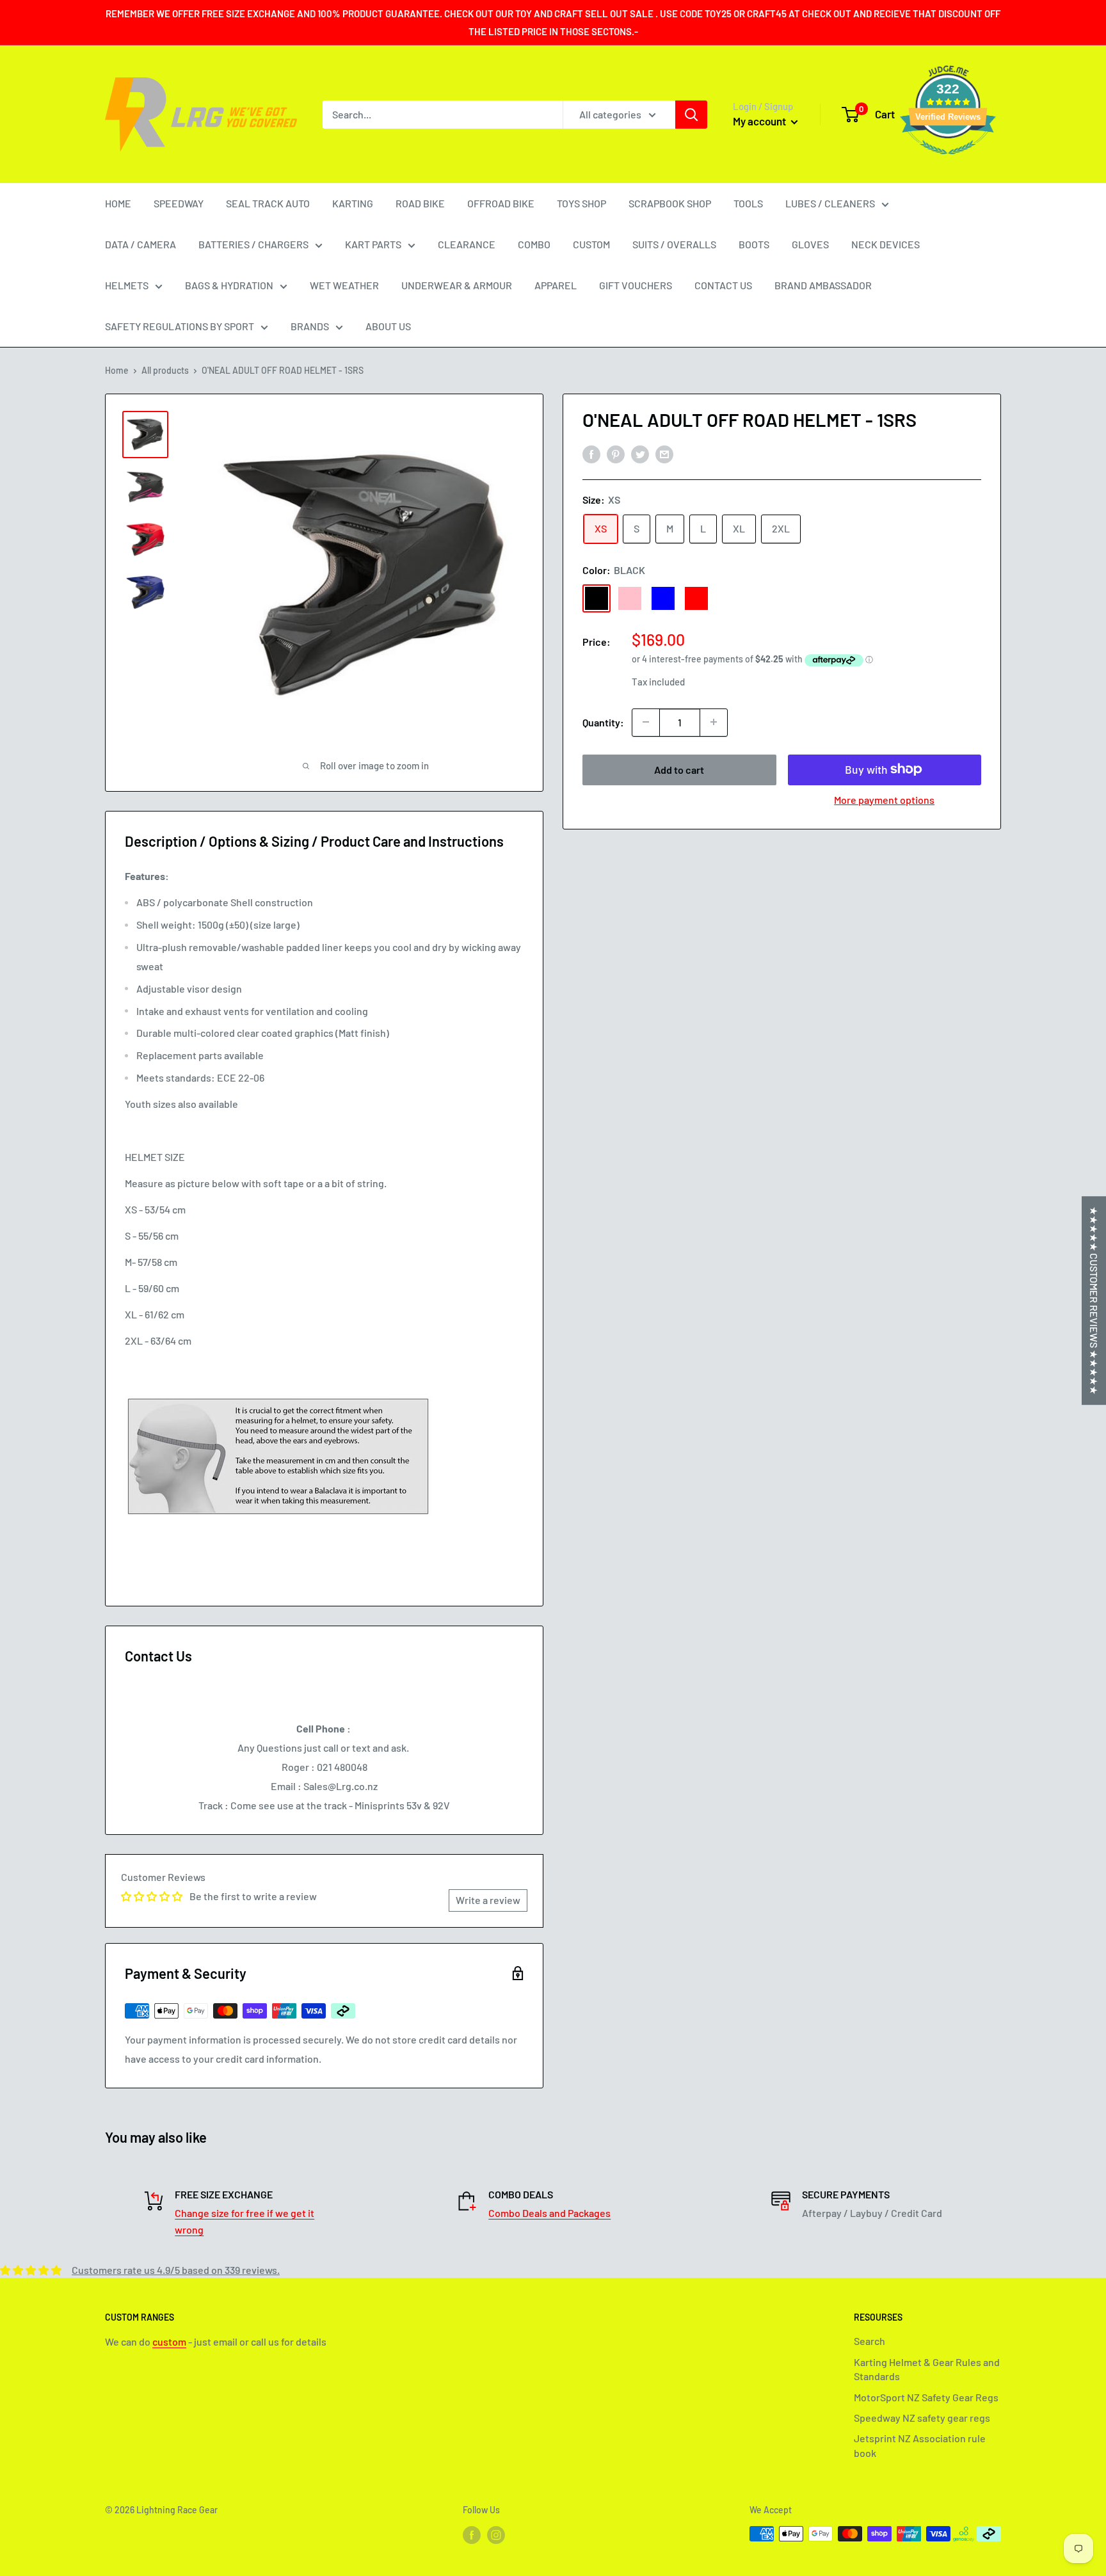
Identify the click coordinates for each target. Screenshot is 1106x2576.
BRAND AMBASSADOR (823, 285)
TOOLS (748, 203)
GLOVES (810, 244)
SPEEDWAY (179, 203)
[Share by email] (664, 453)
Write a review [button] (488, 1900)
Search (870, 2341)
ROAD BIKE (420, 203)
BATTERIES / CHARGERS (253, 244)
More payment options (884, 799)
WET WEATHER (344, 285)
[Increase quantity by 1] (714, 722)
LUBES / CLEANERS (830, 203)
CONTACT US (723, 285)
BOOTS (754, 244)
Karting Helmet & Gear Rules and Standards (927, 2369)
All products (165, 370)
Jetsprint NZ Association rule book (920, 2445)
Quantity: (603, 722)
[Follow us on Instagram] (496, 2535)
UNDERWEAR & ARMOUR (457, 285)
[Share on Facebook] (591, 453)
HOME (118, 203)
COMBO (534, 244)
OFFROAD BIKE (501, 203)
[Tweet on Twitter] (640, 453)
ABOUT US (388, 326)
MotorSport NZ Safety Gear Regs (926, 2397)
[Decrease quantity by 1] (646, 722)
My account (760, 121)
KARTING (353, 203)
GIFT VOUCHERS (636, 285)
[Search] (691, 115)
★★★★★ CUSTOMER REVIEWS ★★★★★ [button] (1094, 1300)
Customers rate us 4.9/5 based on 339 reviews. (176, 2270)
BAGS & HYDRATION (229, 285)
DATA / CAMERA (140, 244)
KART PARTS (373, 244)
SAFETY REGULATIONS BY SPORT (180, 326)
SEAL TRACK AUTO (268, 203)
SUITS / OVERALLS (674, 244)
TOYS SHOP (581, 203)
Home (117, 370)
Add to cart (679, 769)
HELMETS (127, 285)
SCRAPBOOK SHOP (670, 203)
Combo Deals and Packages (549, 2213)
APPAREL (556, 285)
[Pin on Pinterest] (616, 453)
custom (169, 2341)
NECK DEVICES (886, 244)
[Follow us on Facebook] (472, 2535)
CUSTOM (591, 244)
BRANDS (310, 326)
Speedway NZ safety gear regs (922, 2418)
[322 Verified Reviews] (948, 160)
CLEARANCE (467, 244)
